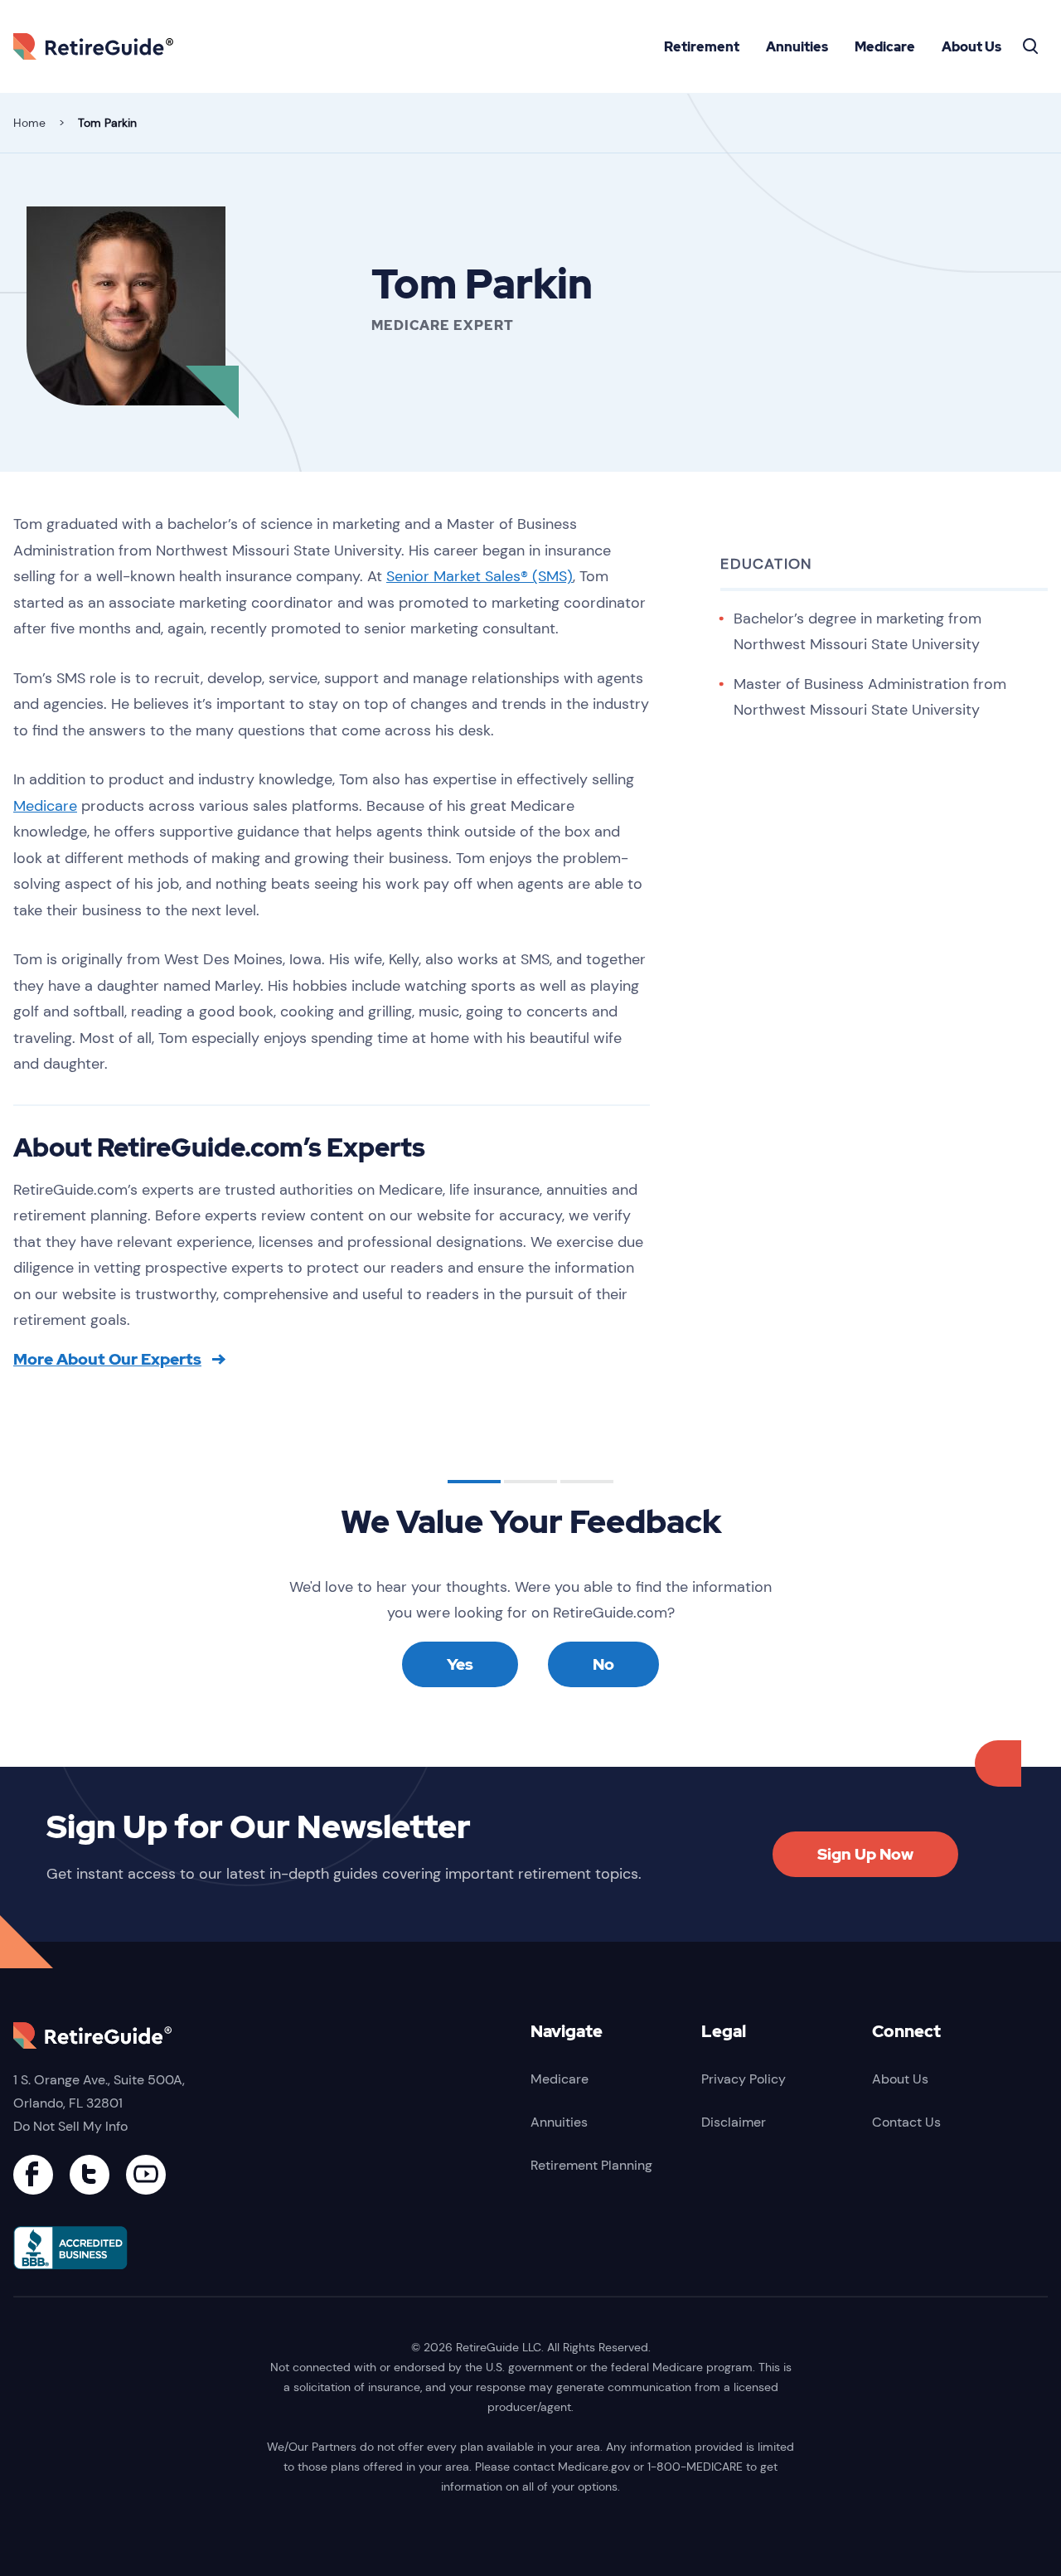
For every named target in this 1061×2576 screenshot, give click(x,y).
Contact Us (906, 2122)
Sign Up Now (865, 1854)
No (603, 1664)
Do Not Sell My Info (70, 2126)
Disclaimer (734, 2122)
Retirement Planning (591, 2165)
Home (29, 123)
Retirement (702, 47)
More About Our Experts (107, 1360)
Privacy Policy (744, 2079)
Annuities (797, 47)
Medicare (885, 47)
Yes (460, 1664)
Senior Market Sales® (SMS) (480, 576)
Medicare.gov (594, 2467)
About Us (971, 47)
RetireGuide (99, 46)
